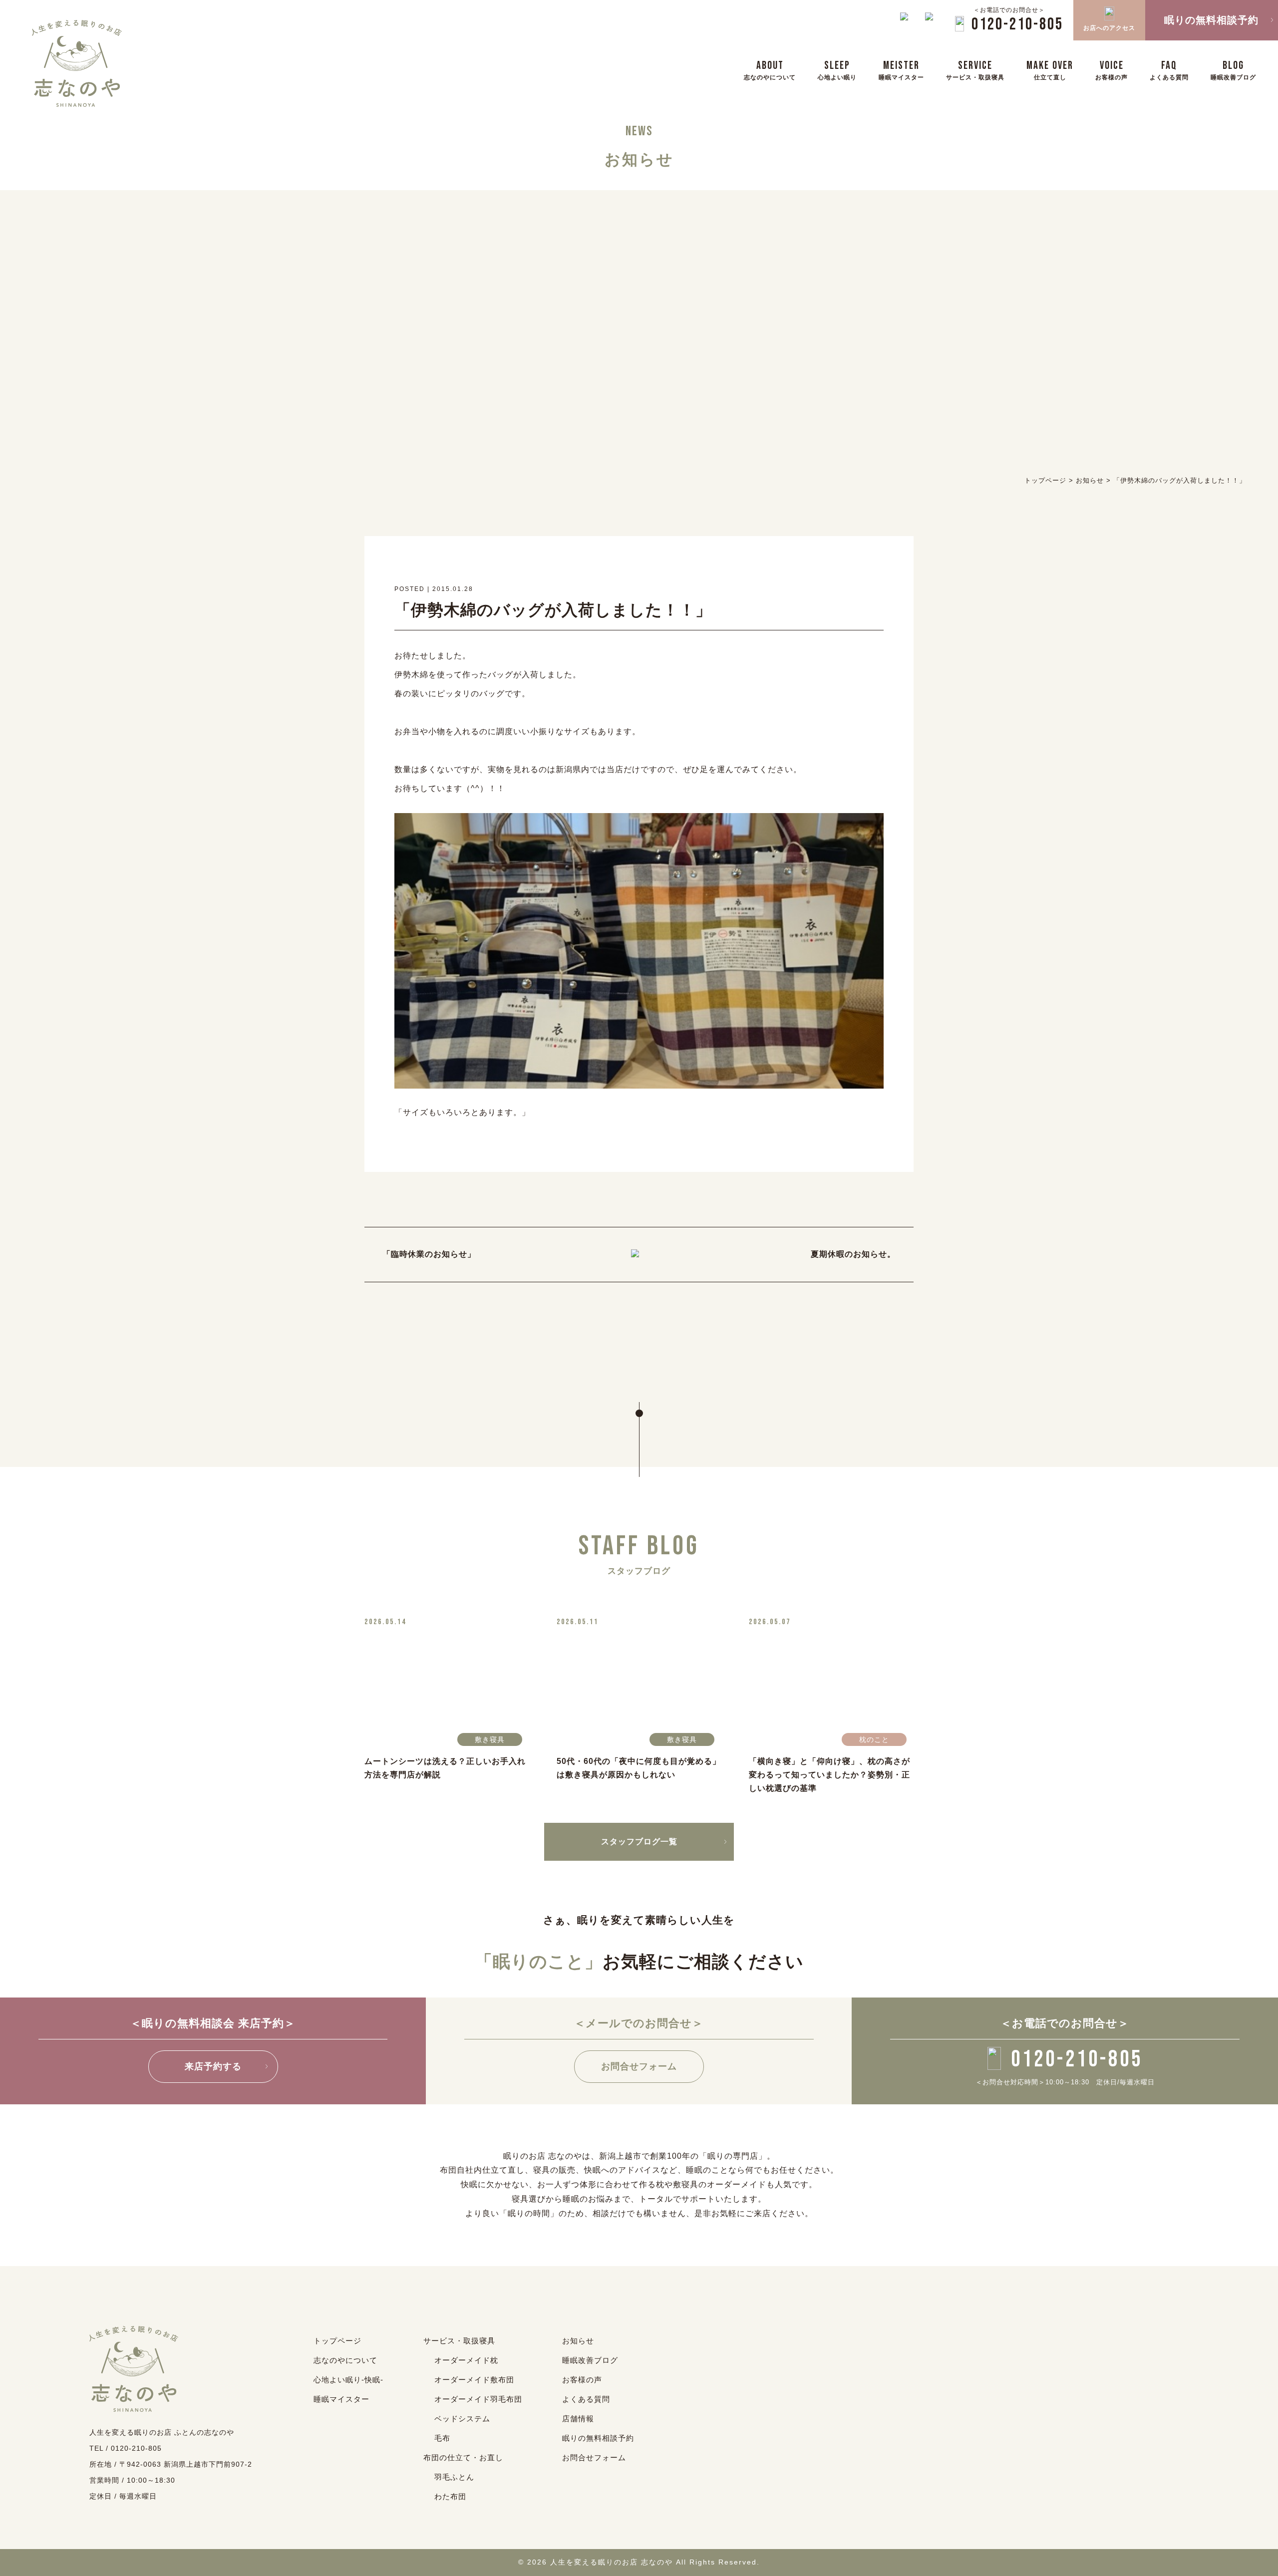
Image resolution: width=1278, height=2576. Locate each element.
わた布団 (450, 2496)
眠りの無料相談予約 (598, 2438)
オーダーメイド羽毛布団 (478, 2399)
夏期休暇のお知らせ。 (853, 1254)
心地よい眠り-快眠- (348, 2380)
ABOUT (770, 70)
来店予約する (213, 2066)
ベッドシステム (462, 2419)
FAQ (1169, 70)
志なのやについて (345, 2360)
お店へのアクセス (1109, 28)
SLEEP (837, 70)
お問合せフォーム (639, 2066)
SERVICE (975, 70)
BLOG (1233, 70)
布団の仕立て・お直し (463, 2457)
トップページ (337, 2341)
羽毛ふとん (454, 2477)
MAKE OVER (1050, 70)
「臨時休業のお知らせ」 (429, 1254)
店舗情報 (578, 2419)
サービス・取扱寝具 (459, 2341)
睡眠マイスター (341, 2399)
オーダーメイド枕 (466, 2360)
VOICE (1112, 70)
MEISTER (901, 70)
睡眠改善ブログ (590, 2360)
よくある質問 (586, 2399)
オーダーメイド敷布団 (474, 2380)
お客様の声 (582, 2380)
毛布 (442, 2438)
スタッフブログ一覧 (639, 1842)
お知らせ (578, 2341)
